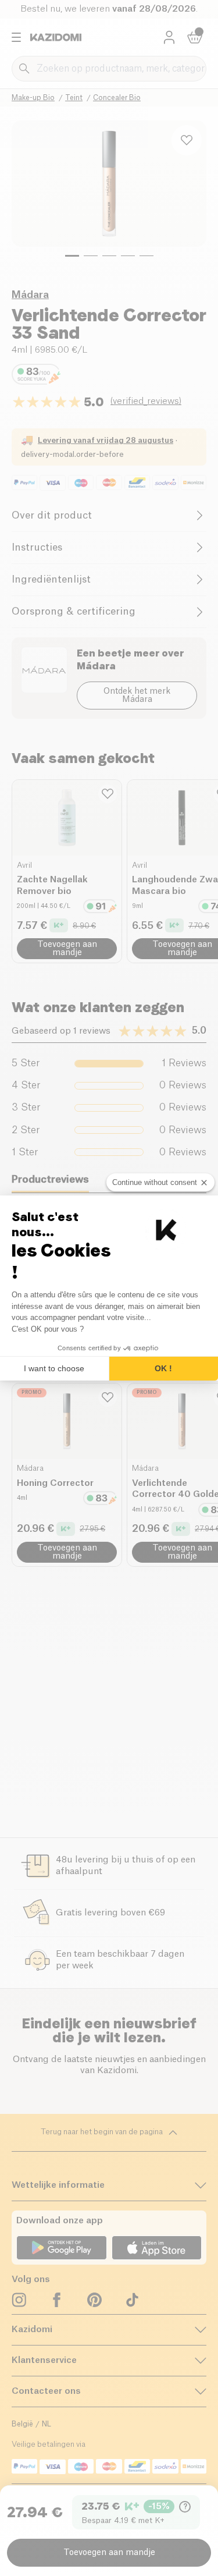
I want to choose (54, 1368)
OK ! (163, 1368)
